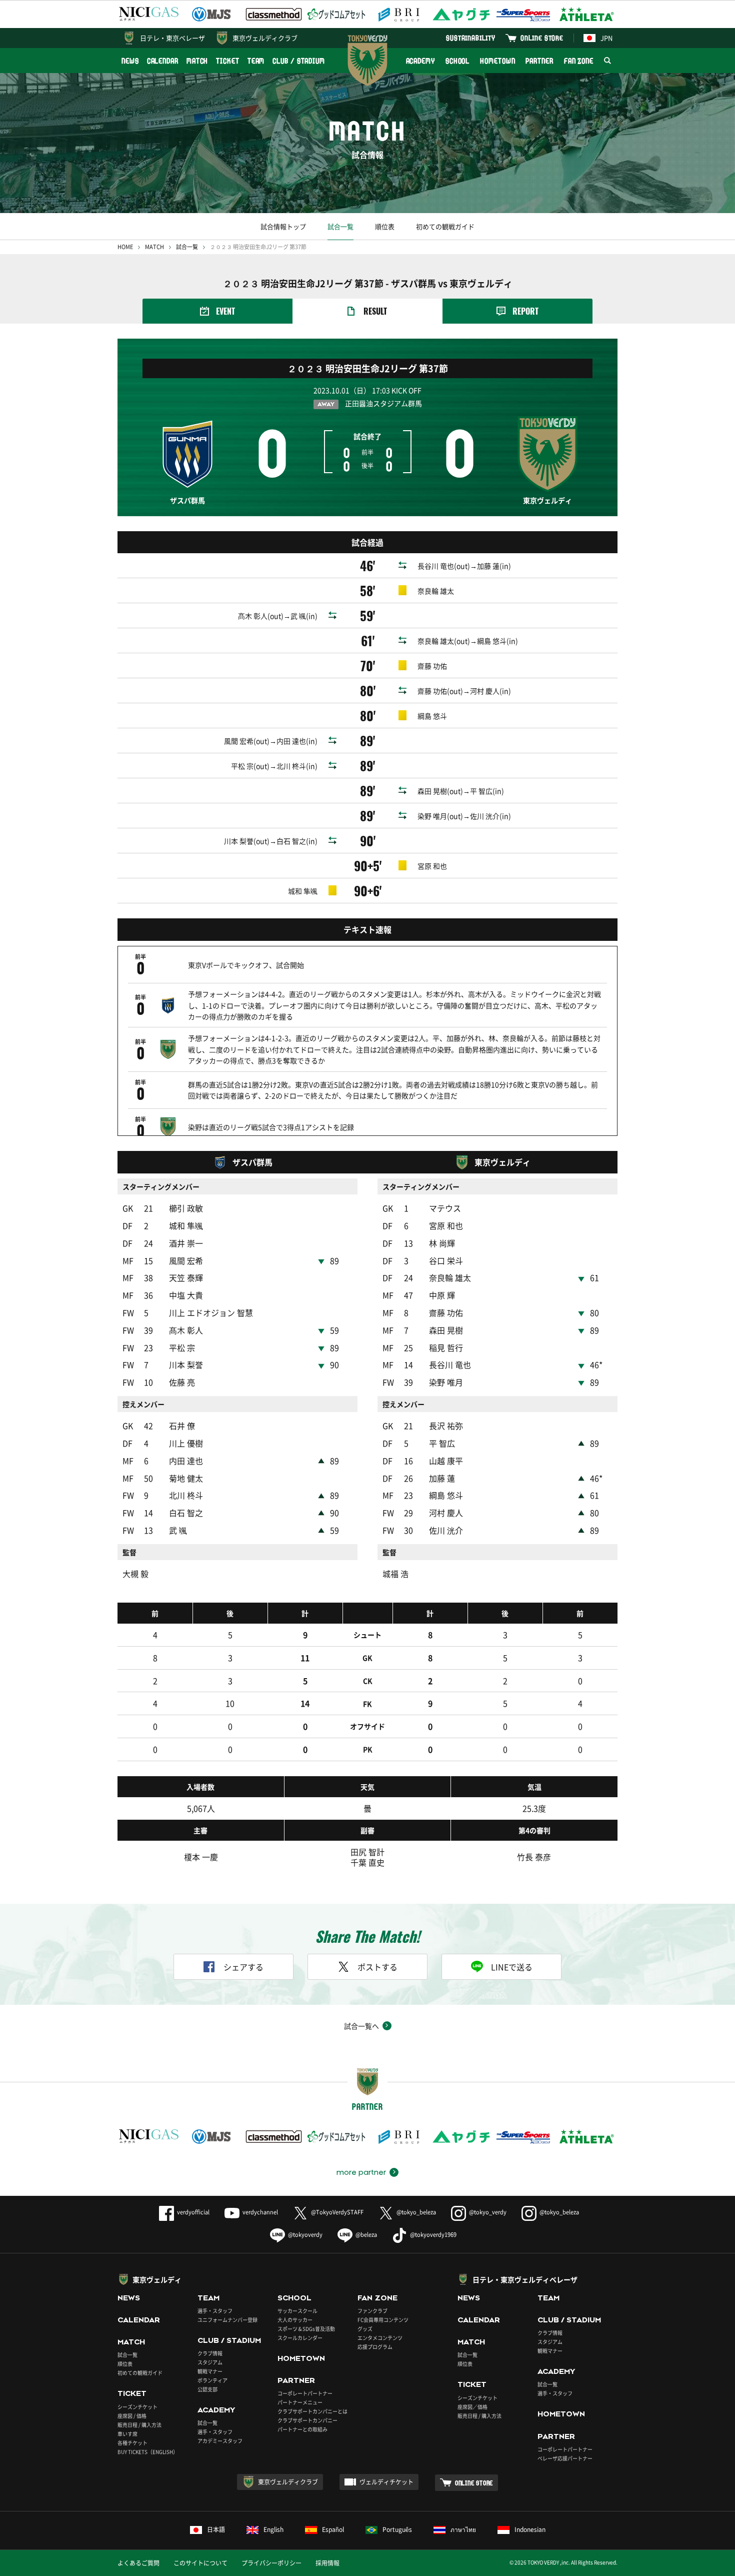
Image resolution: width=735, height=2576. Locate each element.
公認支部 (207, 2389)
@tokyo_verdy (488, 2212)
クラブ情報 (210, 2353)
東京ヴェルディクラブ (265, 38)
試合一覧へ (361, 2026)
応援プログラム (375, 2347)
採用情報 (327, 2563)
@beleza (366, 2235)
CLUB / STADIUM (299, 61)
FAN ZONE (579, 61)
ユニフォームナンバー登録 (227, 2320)
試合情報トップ (283, 226)
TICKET (227, 61)
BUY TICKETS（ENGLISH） (148, 2452)
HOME (125, 247)
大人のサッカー (295, 2320)
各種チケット (132, 2443)
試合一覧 (340, 226)
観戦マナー (210, 2371)
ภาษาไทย (463, 2529)
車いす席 (127, 2434)
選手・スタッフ (215, 2311)
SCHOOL (457, 61)
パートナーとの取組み (302, 2429)
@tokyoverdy (305, 2235)
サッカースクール (297, 2311)
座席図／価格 (472, 2407)
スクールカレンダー (300, 2338)
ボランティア (212, 2380)
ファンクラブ (372, 2311)
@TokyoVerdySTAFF (337, 2212)
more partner (361, 2172)
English (273, 2529)
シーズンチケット (137, 2407)
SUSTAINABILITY (471, 38)
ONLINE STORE (542, 38)
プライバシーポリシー (271, 2563)
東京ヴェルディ (157, 2279)
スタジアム (210, 2362)
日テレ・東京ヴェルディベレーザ (525, 2279)
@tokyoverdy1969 (433, 2235)
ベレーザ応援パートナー (565, 2458)
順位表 (385, 226)
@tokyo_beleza (416, 2212)
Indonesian (530, 2529)
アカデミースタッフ (220, 2441)
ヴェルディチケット (386, 2482)
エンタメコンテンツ (380, 2338)
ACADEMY (420, 61)
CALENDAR (163, 61)
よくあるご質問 (138, 2563)
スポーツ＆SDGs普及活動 (306, 2329)
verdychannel (260, 2212)
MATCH (197, 61)
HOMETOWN (497, 61)
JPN (606, 38)
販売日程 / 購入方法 (139, 2425)
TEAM (256, 61)
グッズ (365, 2329)
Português (397, 2529)
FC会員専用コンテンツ (383, 2320)
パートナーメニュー (300, 2402)
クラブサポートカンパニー (307, 2420)
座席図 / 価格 (132, 2416)
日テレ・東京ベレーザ (172, 38)
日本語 (216, 2529)
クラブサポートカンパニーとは (312, 2411)
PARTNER (539, 61)
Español (333, 2529)
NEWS (130, 61)
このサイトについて (200, 2563)
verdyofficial (193, 2212)
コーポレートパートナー (305, 2393)
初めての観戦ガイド (445, 226)
